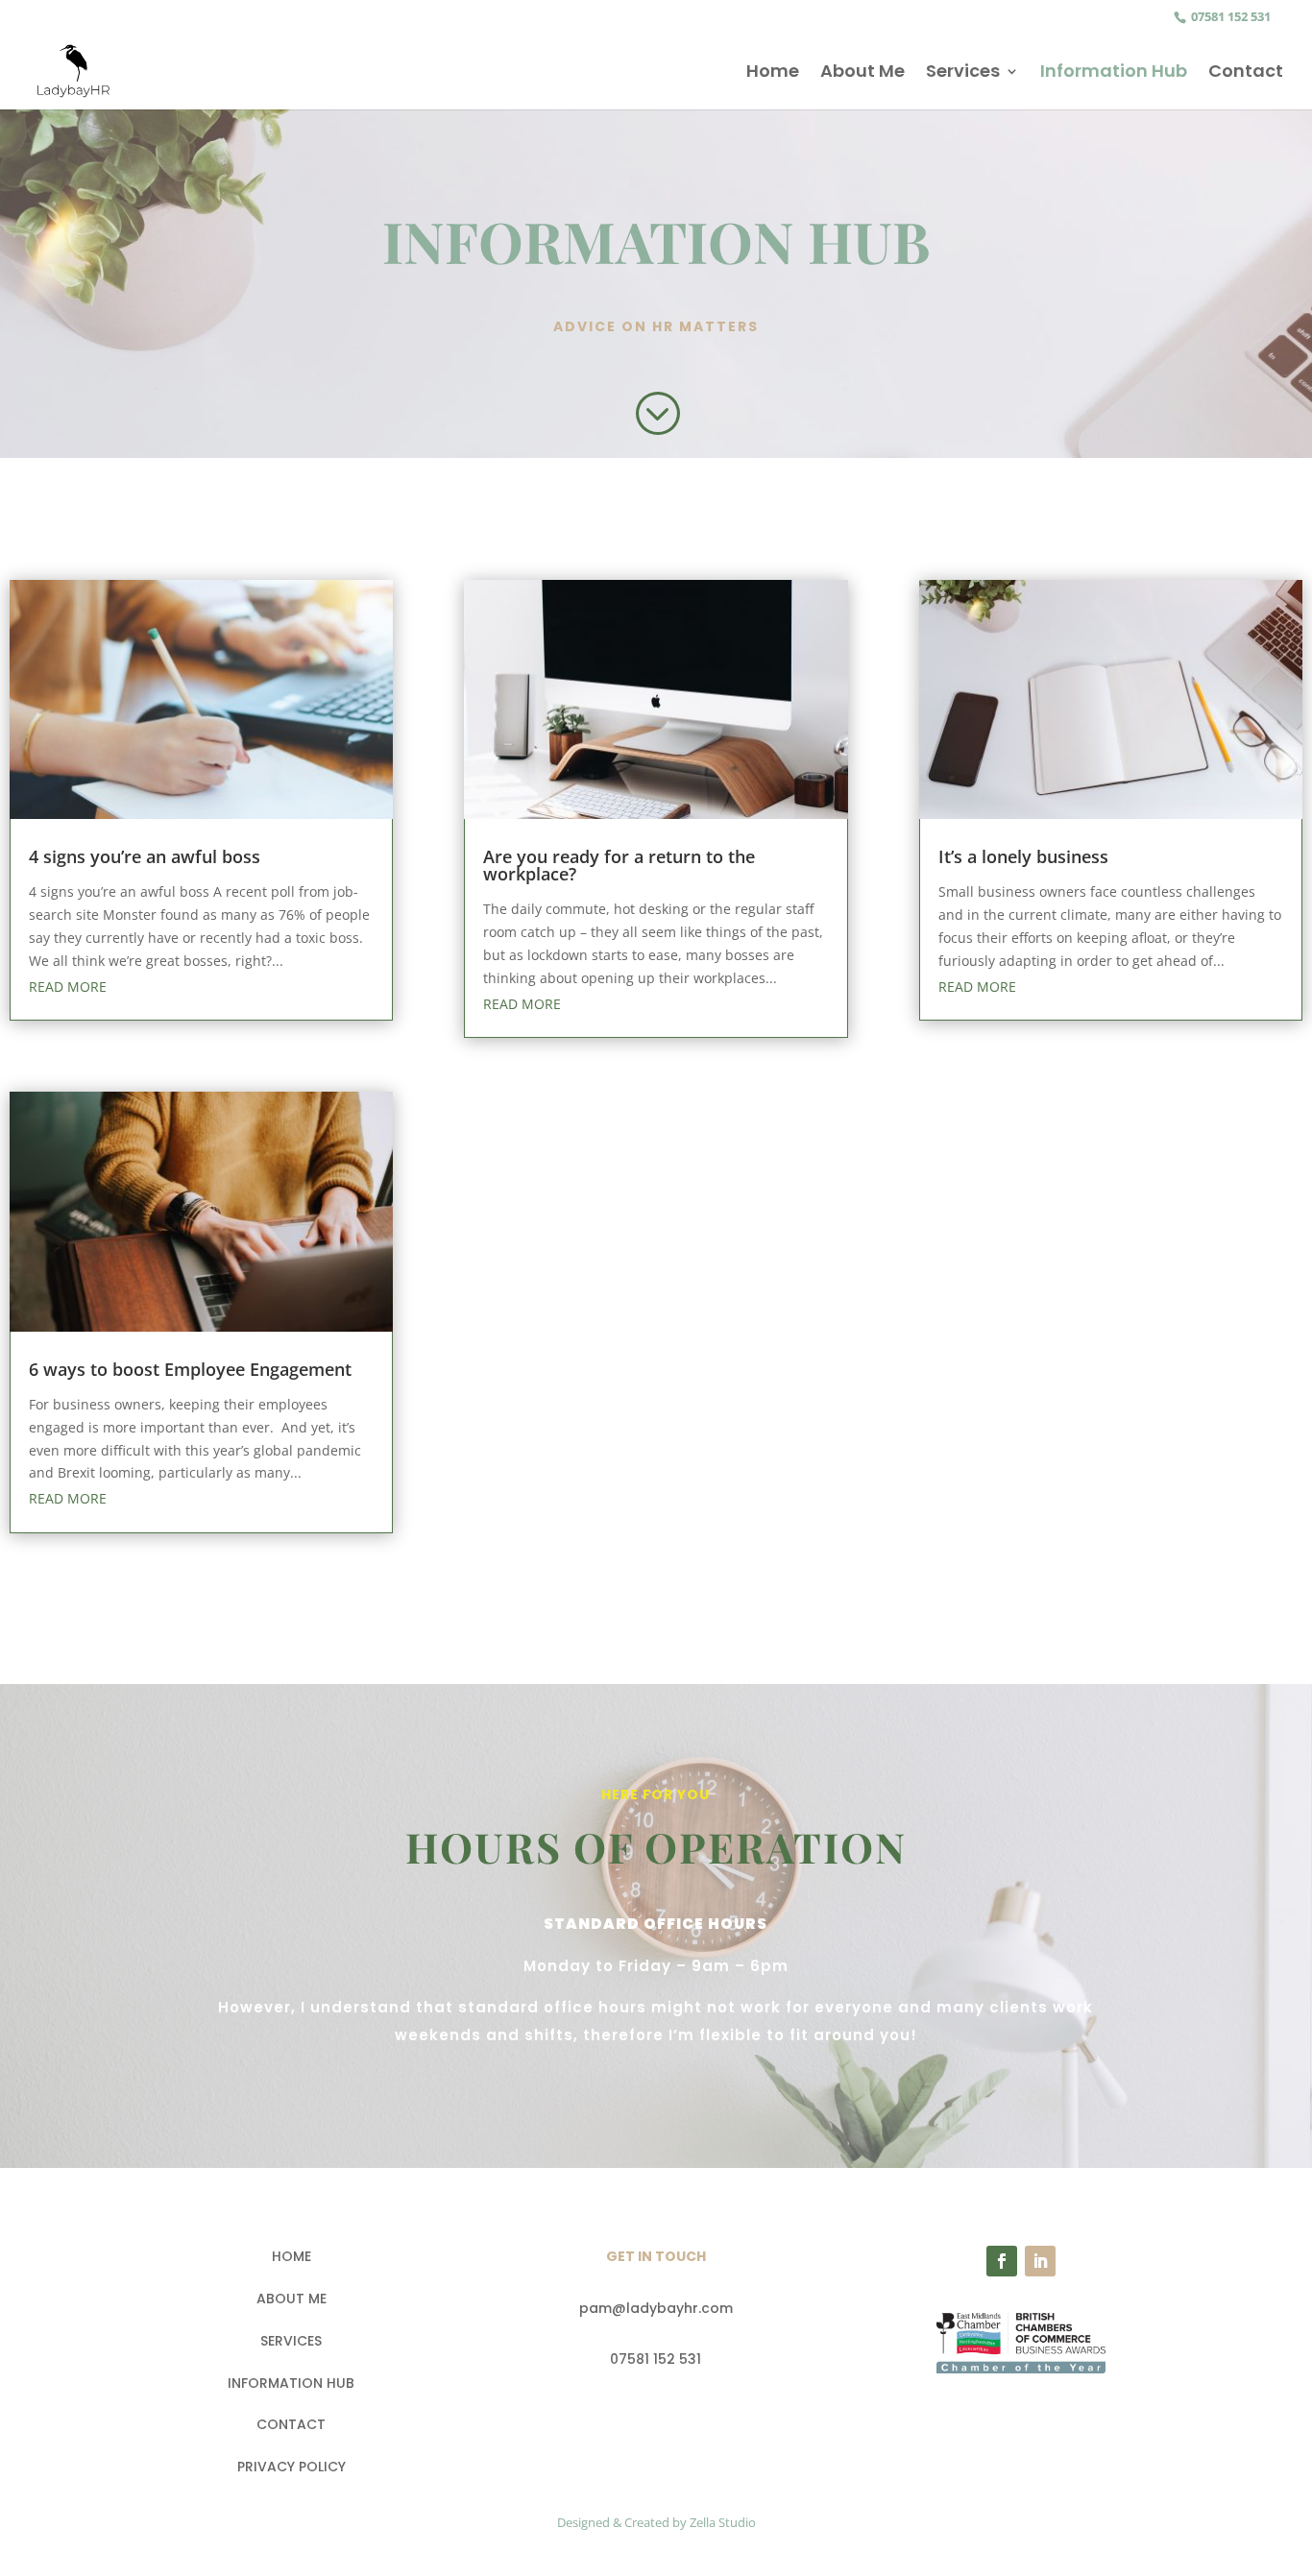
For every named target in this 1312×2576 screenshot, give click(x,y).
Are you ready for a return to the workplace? (619, 865)
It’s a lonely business (1023, 856)
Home (773, 73)
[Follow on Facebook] (1002, 2261)
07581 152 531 (1229, 16)
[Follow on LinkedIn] (1040, 2261)
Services (963, 73)
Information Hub (1114, 73)
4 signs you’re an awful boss (145, 856)
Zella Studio (723, 2522)
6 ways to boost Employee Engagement (190, 1369)
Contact (1246, 73)
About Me (863, 73)
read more (68, 987)
